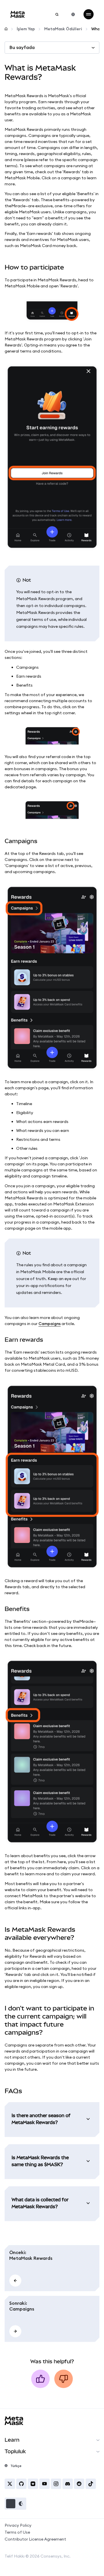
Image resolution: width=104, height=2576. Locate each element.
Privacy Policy (18, 2525)
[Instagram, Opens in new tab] (56, 2484)
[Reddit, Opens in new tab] (79, 2484)
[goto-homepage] (18, 14)
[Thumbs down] (64, 2379)
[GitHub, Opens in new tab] (21, 2484)
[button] (15, 2504)
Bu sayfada (22, 47)
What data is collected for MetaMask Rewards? (40, 2203)
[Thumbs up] (40, 2379)
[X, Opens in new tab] (10, 2484)
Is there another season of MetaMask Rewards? (41, 2119)
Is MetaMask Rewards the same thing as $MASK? (40, 2161)
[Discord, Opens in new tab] (68, 2484)
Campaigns (50, 1324)
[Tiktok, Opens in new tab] (91, 2484)
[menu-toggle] (89, 14)
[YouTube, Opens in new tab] (44, 2484)
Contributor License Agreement (35, 2539)
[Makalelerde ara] (57, 14)
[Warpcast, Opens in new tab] (33, 2484)
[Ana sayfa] (6, 29)
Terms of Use (17, 2532)
